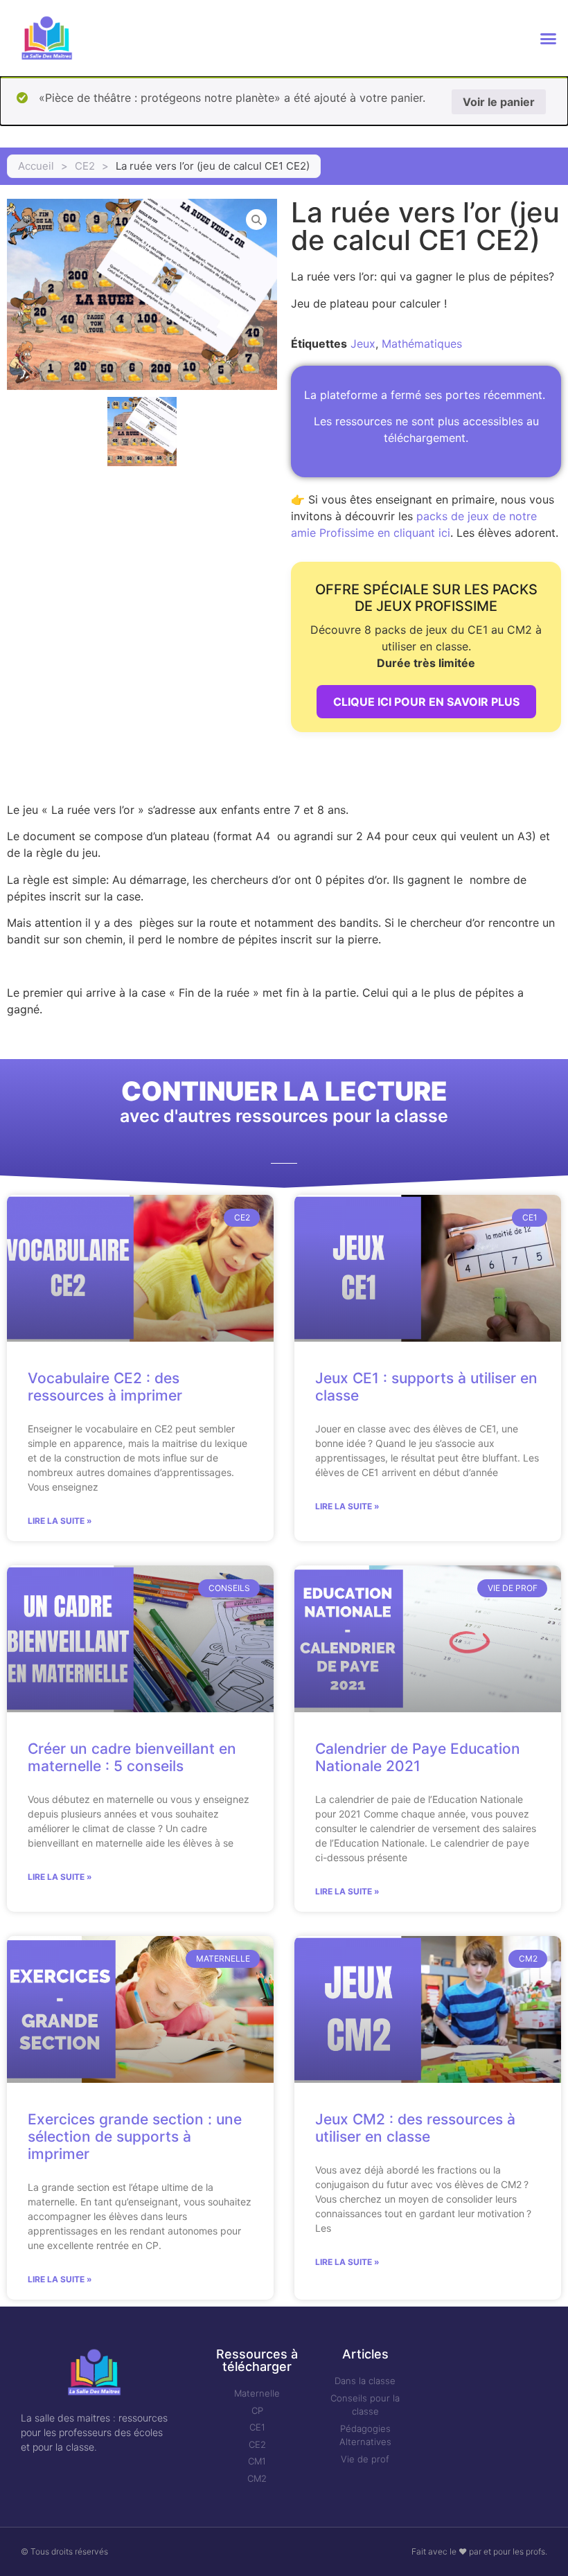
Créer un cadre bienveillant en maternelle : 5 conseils (132, 1757)
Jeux (363, 344)
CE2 (85, 166)
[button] (548, 38)
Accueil (36, 166)
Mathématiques (422, 344)
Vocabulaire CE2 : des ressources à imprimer (105, 1387)
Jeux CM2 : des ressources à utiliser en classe (415, 2128)
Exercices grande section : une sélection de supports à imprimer (135, 2137)
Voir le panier (499, 102)
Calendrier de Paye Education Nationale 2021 (418, 1757)
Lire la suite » (60, 1521)
